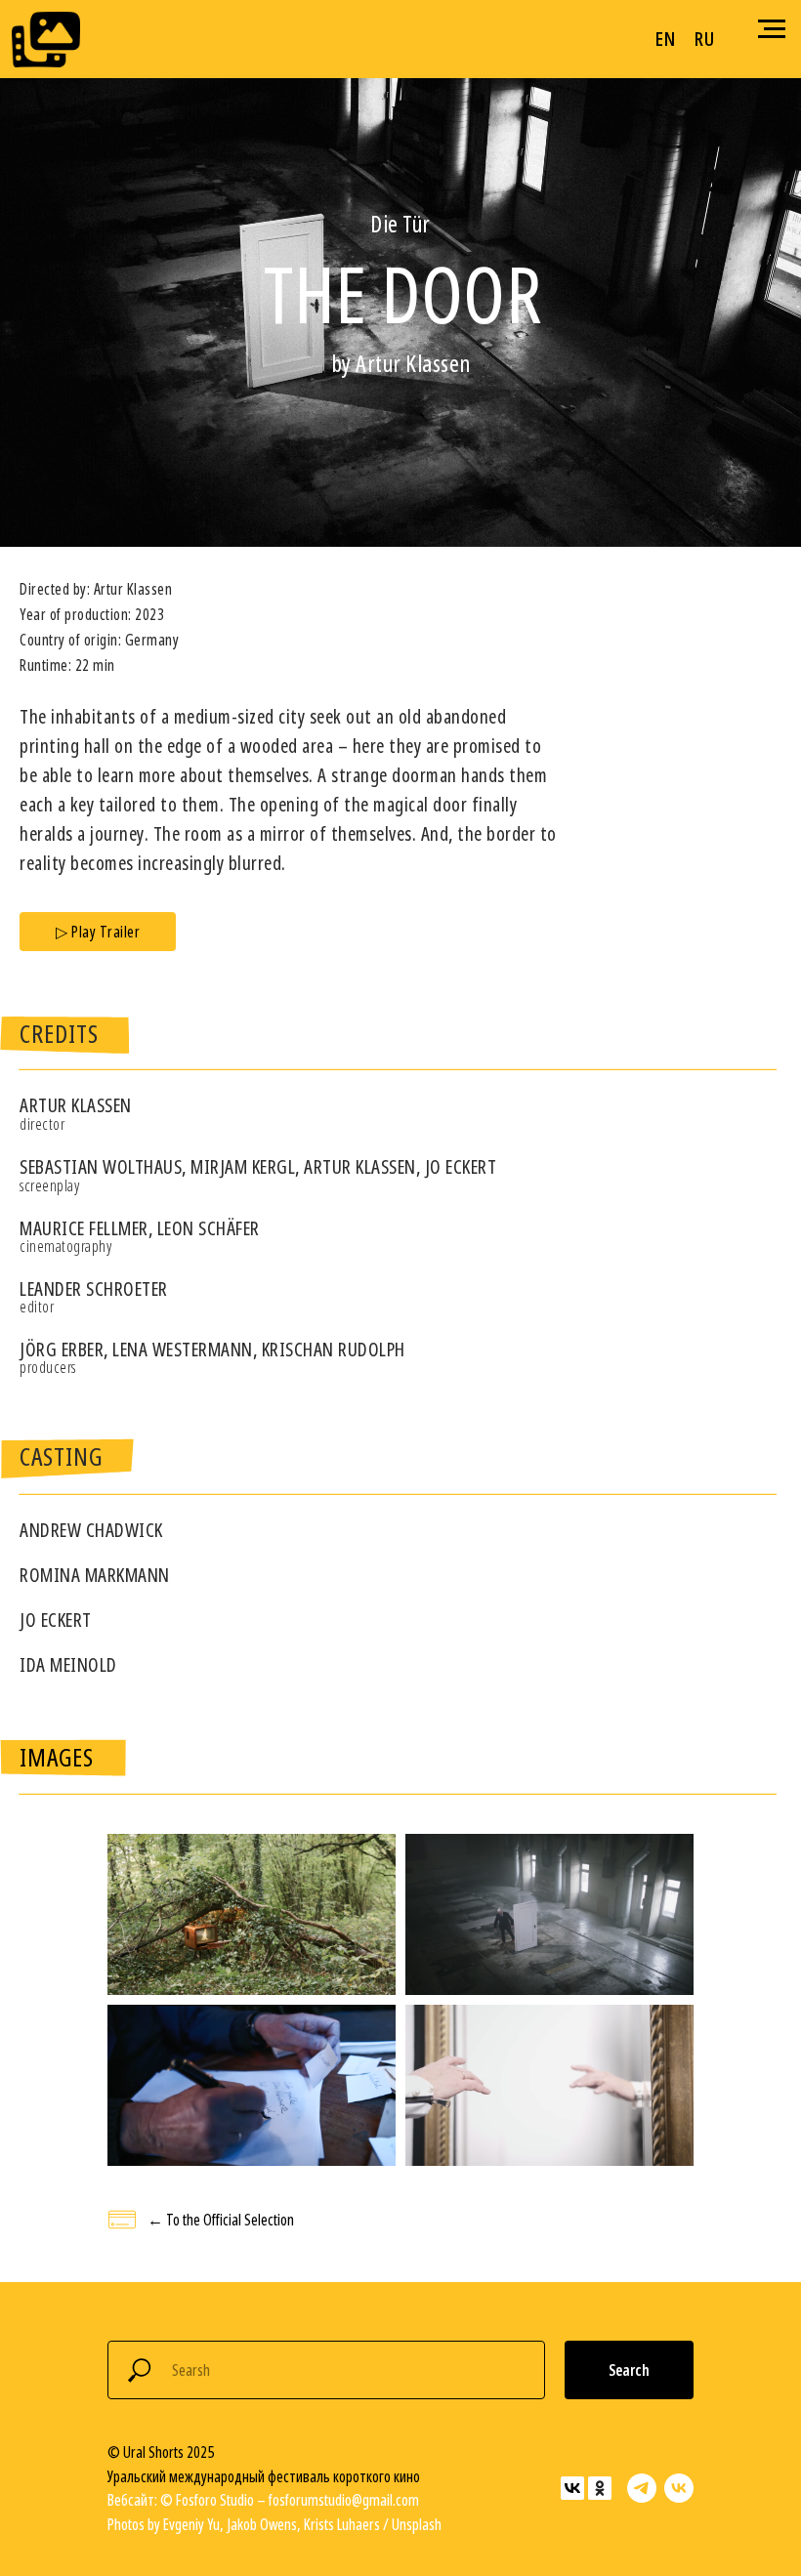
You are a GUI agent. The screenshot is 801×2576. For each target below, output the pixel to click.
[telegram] (642, 2488)
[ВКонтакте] (572, 2488)
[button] (98, 932)
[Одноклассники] (600, 2488)
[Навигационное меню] (772, 29)
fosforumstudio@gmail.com (344, 2500)
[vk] (679, 2488)
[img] (46, 40)
